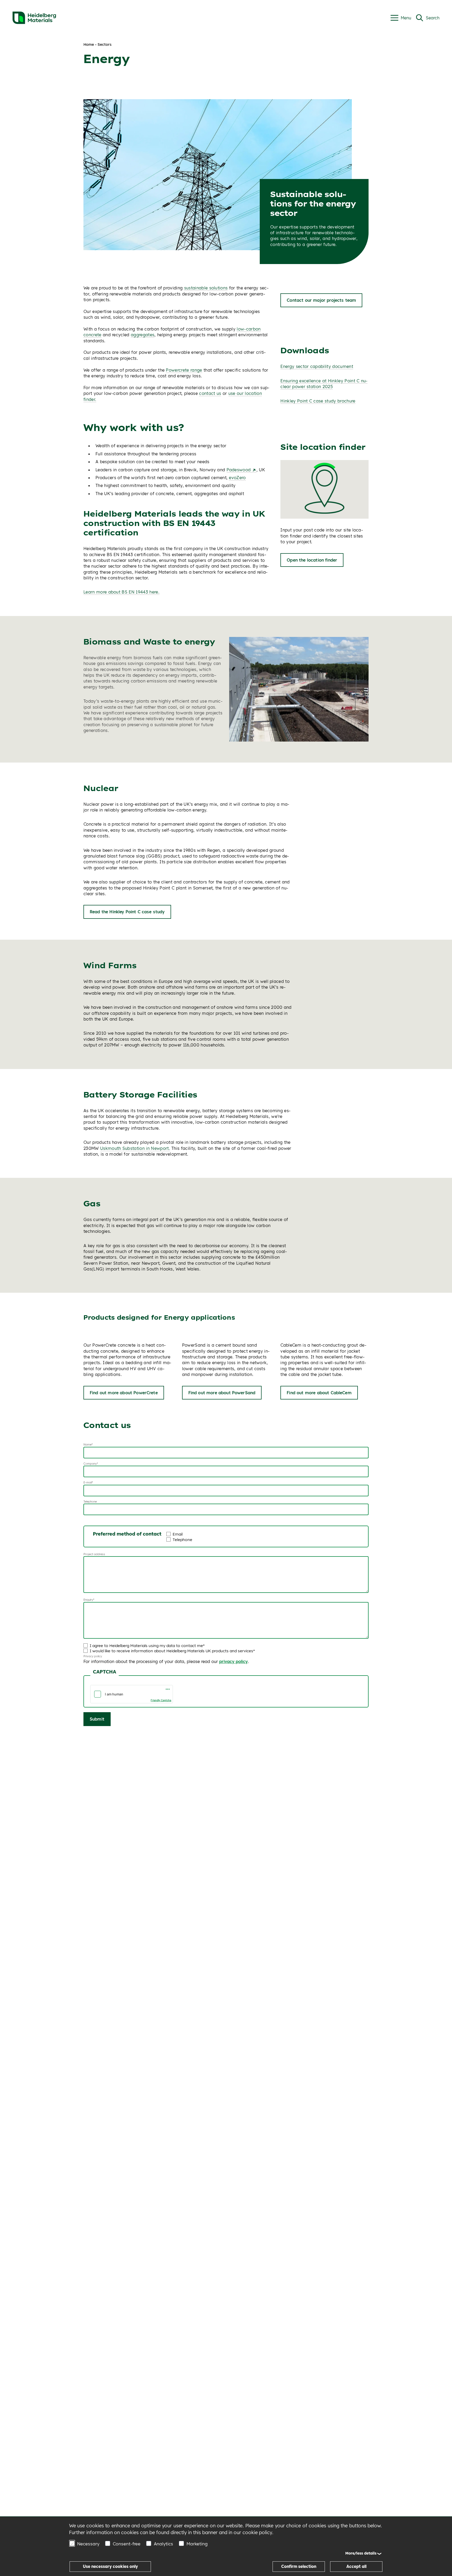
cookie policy (257, 2532)
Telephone (90, 1502)
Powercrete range (184, 370)
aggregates (143, 335)
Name (87, 1444)
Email (178, 1534)
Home (89, 44)
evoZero (237, 478)
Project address (94, 1554)
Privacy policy (93, 1656)
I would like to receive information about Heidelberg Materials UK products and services (171, 1651)
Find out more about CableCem (319, 1393)
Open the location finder (312, 560)
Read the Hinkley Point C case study (127, 912)
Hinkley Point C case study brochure (318, 401)
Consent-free (127, 2544)
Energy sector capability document (317, 366)
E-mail (88, 1482)
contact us (210, 393)
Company (90, 1464)
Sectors (104, 44)
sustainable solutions (206, 288)
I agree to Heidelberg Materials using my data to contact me (146, 1646)
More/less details (361, 2553)
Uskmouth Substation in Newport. (135, 1148)
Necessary (88, 2544)
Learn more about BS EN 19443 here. (122, 592)
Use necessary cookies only (110, 2566)
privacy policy (233, 1661)
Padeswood (239, 470)
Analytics (163, 2544)
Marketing (197, 2544)
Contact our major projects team (321, 300)
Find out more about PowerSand (222, 1393)
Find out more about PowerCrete (124, 1393)
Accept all (356, 2566)
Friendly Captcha (161, 1700)
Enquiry (88, 1600)
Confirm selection (299, 2566)
